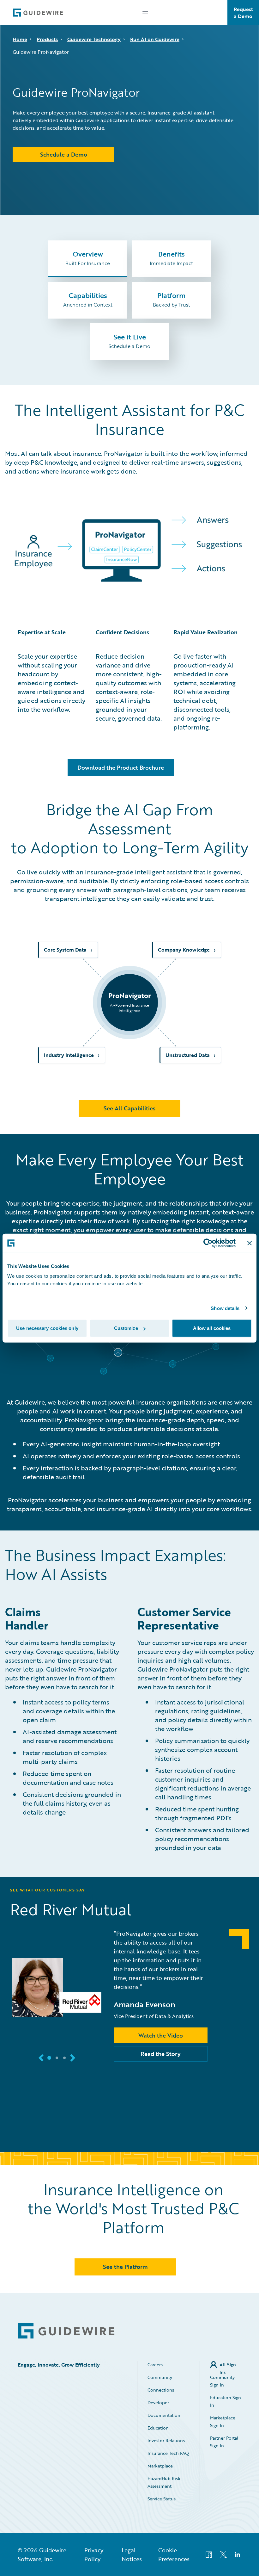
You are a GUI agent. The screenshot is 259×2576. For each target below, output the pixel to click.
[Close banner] (250, 1243)
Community (160, 2377)
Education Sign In (226, 2401)
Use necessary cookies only (47, 1328)
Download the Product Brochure (121, 767)
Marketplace (160, 2466)
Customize (126, 1328)
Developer (158, 2402)
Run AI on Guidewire (155, 39)
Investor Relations (166, 2440)
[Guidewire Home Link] (66, 2331)
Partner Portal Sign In (224, 2442)
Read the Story (161, 2054)
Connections (161, 2390)
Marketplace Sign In (223, 2421)
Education (158, 2428)
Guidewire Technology (94, 39)
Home (20, 39)
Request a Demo (243, 13)
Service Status (162, 2499)
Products (47, 39)
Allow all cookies (212, 1328)
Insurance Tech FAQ (168, 2453)
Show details (225, 1308)
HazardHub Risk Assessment (164, 2482)
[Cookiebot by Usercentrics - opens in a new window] (208, 1243)
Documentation (164, 2415)
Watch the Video (161, 2035)
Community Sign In (222, 2381)
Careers (155, 2365)
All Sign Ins (228, 2365)
